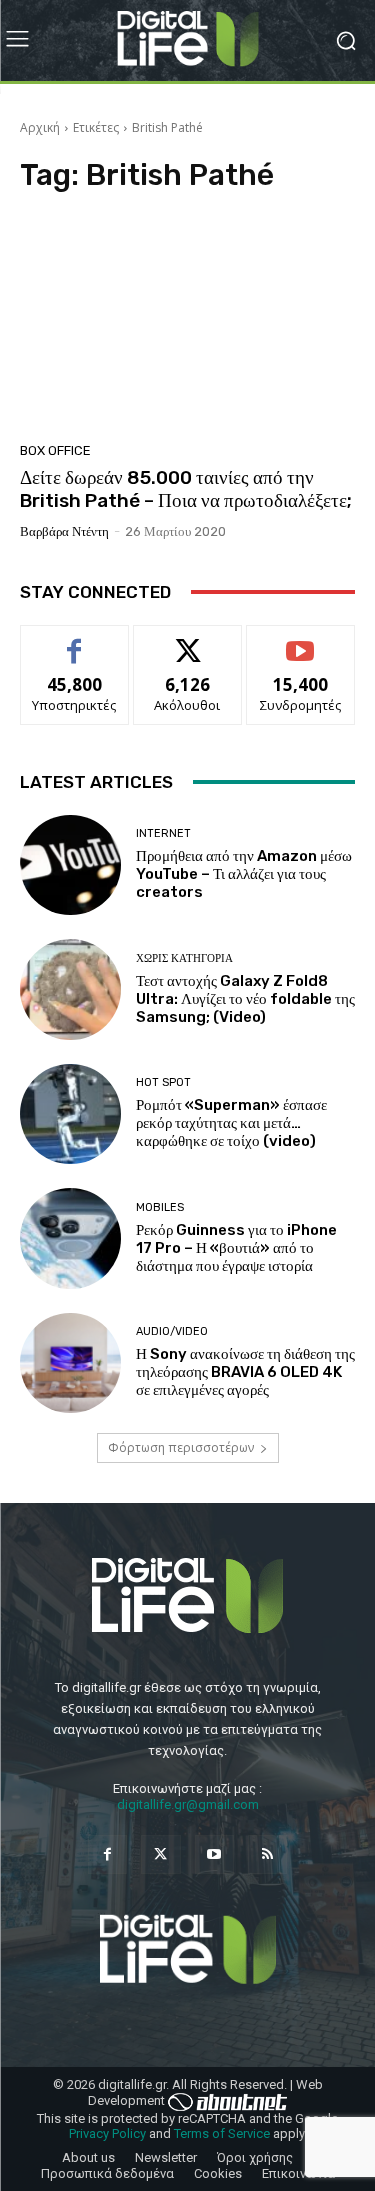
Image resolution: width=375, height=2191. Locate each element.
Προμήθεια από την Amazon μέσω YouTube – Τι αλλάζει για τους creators (244, 874)
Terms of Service (222, 2133)
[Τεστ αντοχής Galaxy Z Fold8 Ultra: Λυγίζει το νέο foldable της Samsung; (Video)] (70, 989)
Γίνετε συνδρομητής (301, 648)
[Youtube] (214, 1854)
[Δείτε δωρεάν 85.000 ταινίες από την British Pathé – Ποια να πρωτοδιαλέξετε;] (187, 323)
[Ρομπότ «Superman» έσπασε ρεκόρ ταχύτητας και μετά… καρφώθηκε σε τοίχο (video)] (70, 1114)
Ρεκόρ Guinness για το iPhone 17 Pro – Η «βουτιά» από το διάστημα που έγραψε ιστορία (236, 1248)
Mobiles (160, 1207)
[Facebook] (107, 1854)
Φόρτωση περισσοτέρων (181, 1447)
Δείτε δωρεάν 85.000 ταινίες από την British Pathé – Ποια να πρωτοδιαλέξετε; (186, 489)
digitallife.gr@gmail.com (188, 1804)
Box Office (55, 450)
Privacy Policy (107, 2133)
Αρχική (40, 127)
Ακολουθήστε (187, 640)
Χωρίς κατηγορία (184, 958)
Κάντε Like (75, 640)
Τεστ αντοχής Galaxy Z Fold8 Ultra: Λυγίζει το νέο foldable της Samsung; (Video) (245, 999)
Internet (163, 833)
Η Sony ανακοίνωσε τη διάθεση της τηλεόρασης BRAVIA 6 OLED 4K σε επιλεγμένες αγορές (245, 1372)
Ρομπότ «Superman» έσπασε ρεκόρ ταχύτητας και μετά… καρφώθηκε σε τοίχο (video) (231, 1123)
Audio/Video (172, 1331)
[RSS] (267, 1854)
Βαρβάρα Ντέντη (64, 531)
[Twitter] (160, 1854)
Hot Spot (163, 1082)
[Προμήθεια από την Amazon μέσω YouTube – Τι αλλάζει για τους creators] (70, 865)
